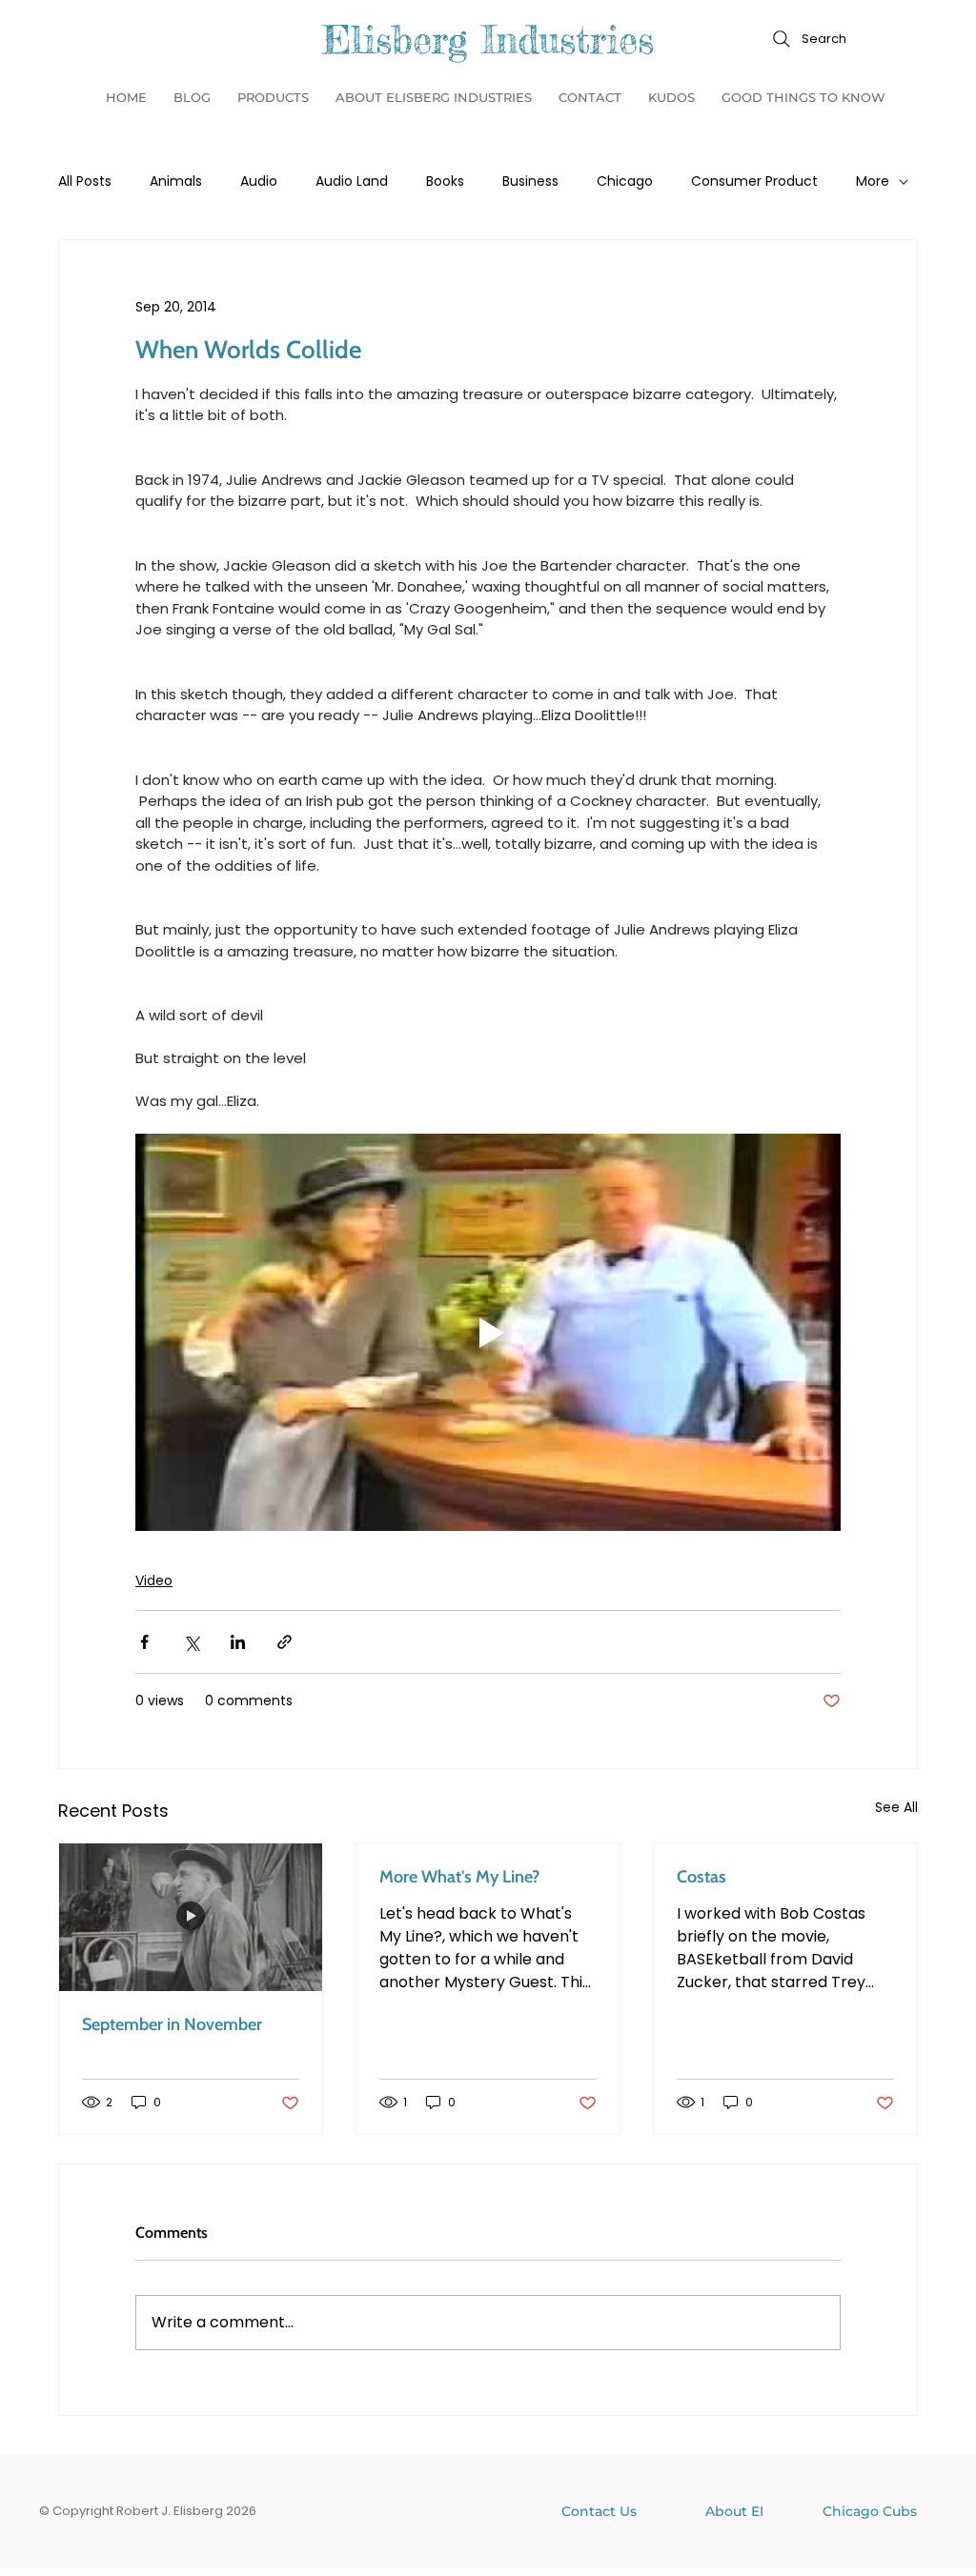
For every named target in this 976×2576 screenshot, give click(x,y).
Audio (259, 181)
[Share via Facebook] (144, 1642)
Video (154, 1580)
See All (896, 1807)
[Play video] (488, 1332)
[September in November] (191, 1917)
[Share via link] (285, 1642)
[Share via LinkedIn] (238, 1642)
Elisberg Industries (488, 39)
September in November (172, 2024)
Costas (701, 1877)
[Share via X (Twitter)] (191, 1642)
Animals (176, 181)
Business (530, 181)
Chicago (625, 181)
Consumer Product (754, 181)
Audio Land (352, 181)
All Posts (85, 181)
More (873, 181)
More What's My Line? (459, 1877)
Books (445, 181)
